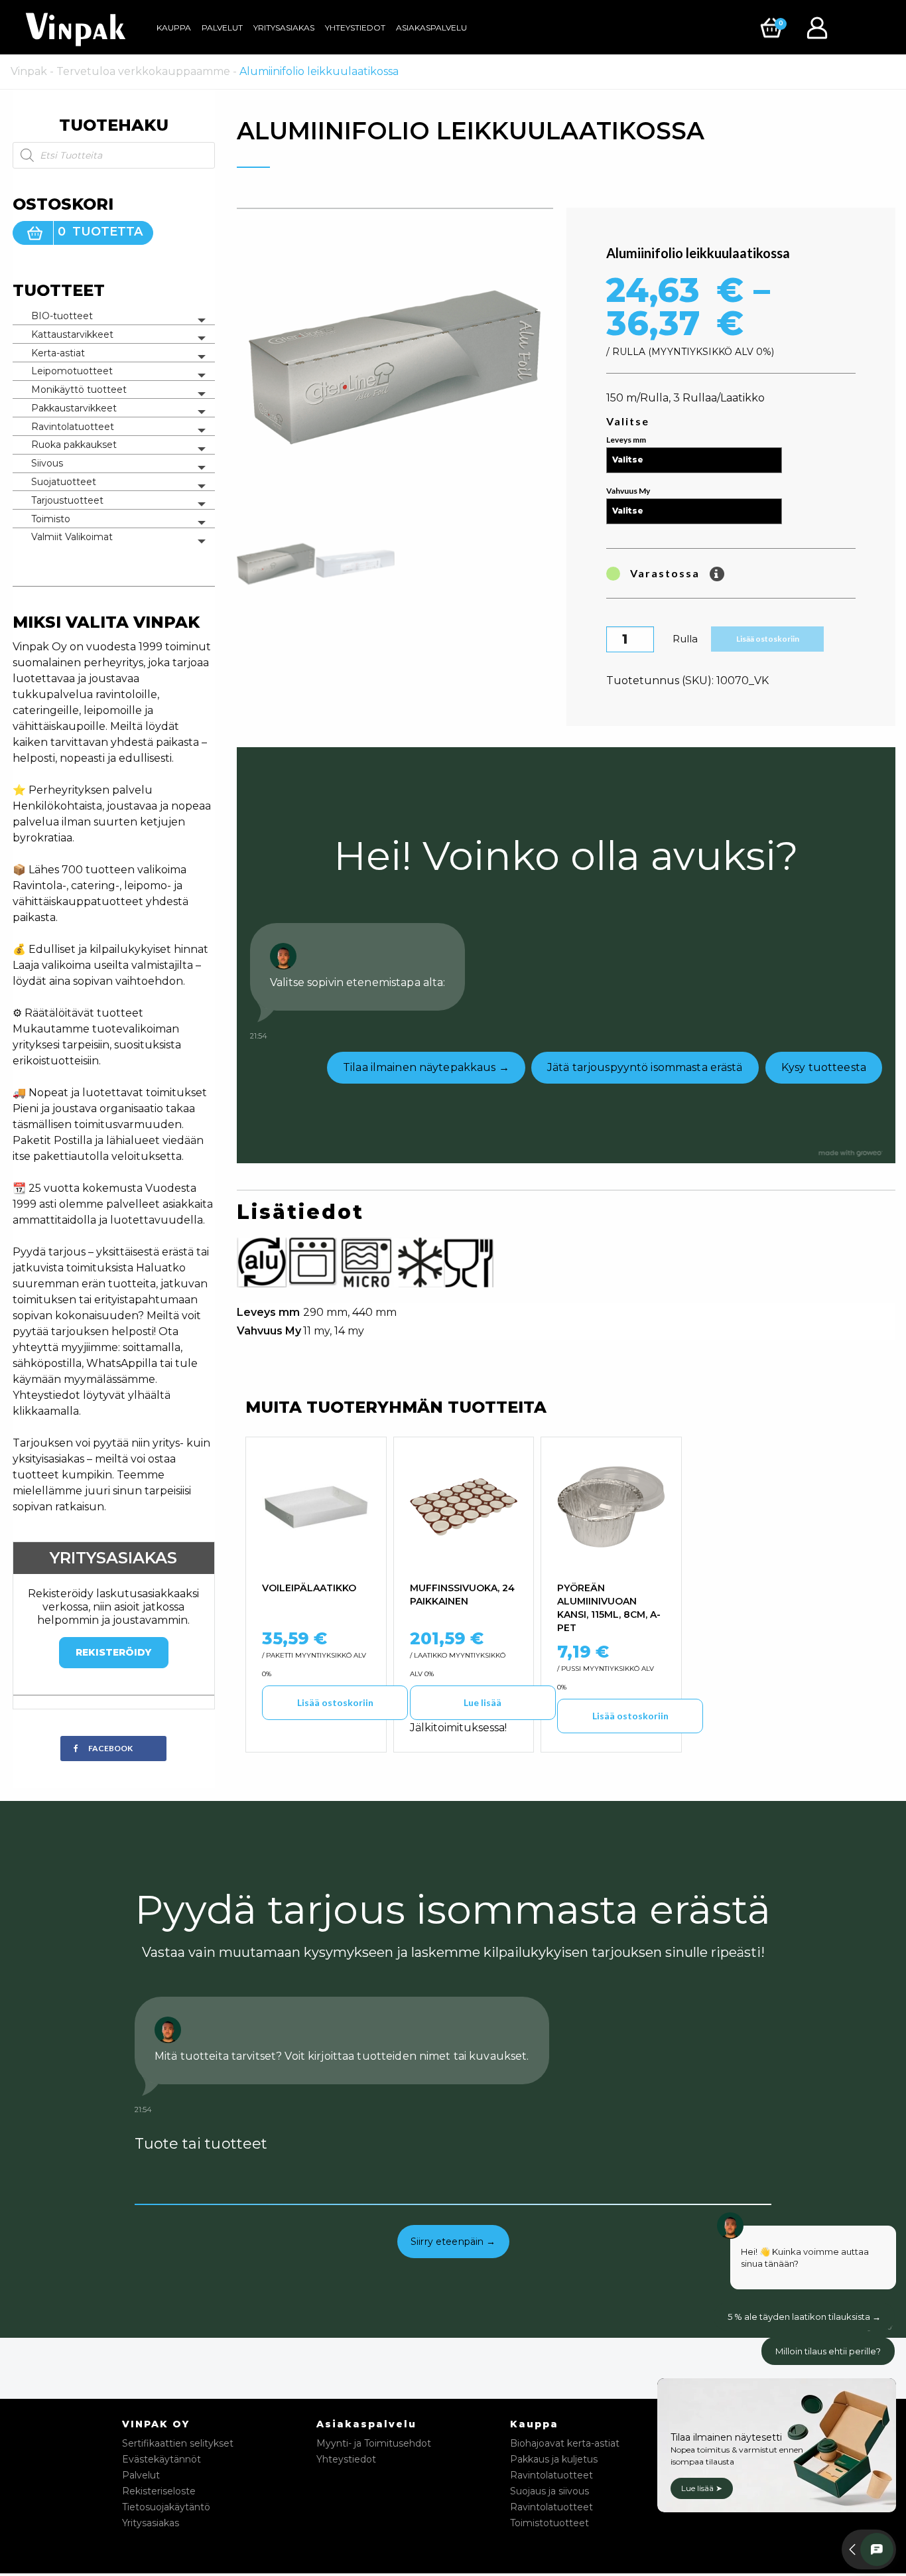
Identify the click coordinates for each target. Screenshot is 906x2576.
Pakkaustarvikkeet (74, 408)
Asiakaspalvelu (431, 28)
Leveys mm (626, 440)
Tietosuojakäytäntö (166, 2507)
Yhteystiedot (355, 28)
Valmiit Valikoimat (72, 537)
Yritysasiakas (284, 28)
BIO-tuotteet (62, 316)
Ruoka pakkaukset (74, 445)
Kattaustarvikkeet (72, 334)
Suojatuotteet (64, 482)
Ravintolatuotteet (73, 427)
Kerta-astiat (58, 353)
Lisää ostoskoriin (768, 639)
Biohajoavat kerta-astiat (565, 2443)
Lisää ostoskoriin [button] (335, 1702)
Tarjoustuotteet (67, 500)
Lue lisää (483, 1702)
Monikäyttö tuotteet (79, 390)
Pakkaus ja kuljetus (554, 2459)
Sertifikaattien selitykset (178, 2443)
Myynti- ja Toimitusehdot (374, 2443)
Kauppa (174, 28)
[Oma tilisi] (820, 27)
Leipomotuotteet (72, 371)
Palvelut (222, 28)
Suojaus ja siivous (550, 2491)
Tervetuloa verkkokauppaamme (143, 71)
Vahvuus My (628, 491)
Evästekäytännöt (162, 2459)
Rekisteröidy (113, 1652)
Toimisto (51, 519)
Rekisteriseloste (159, 2491)
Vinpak (29, 71)
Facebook (110, 1748)
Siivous (47, 463)
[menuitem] (174, 28)
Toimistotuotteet (550, 2523)
